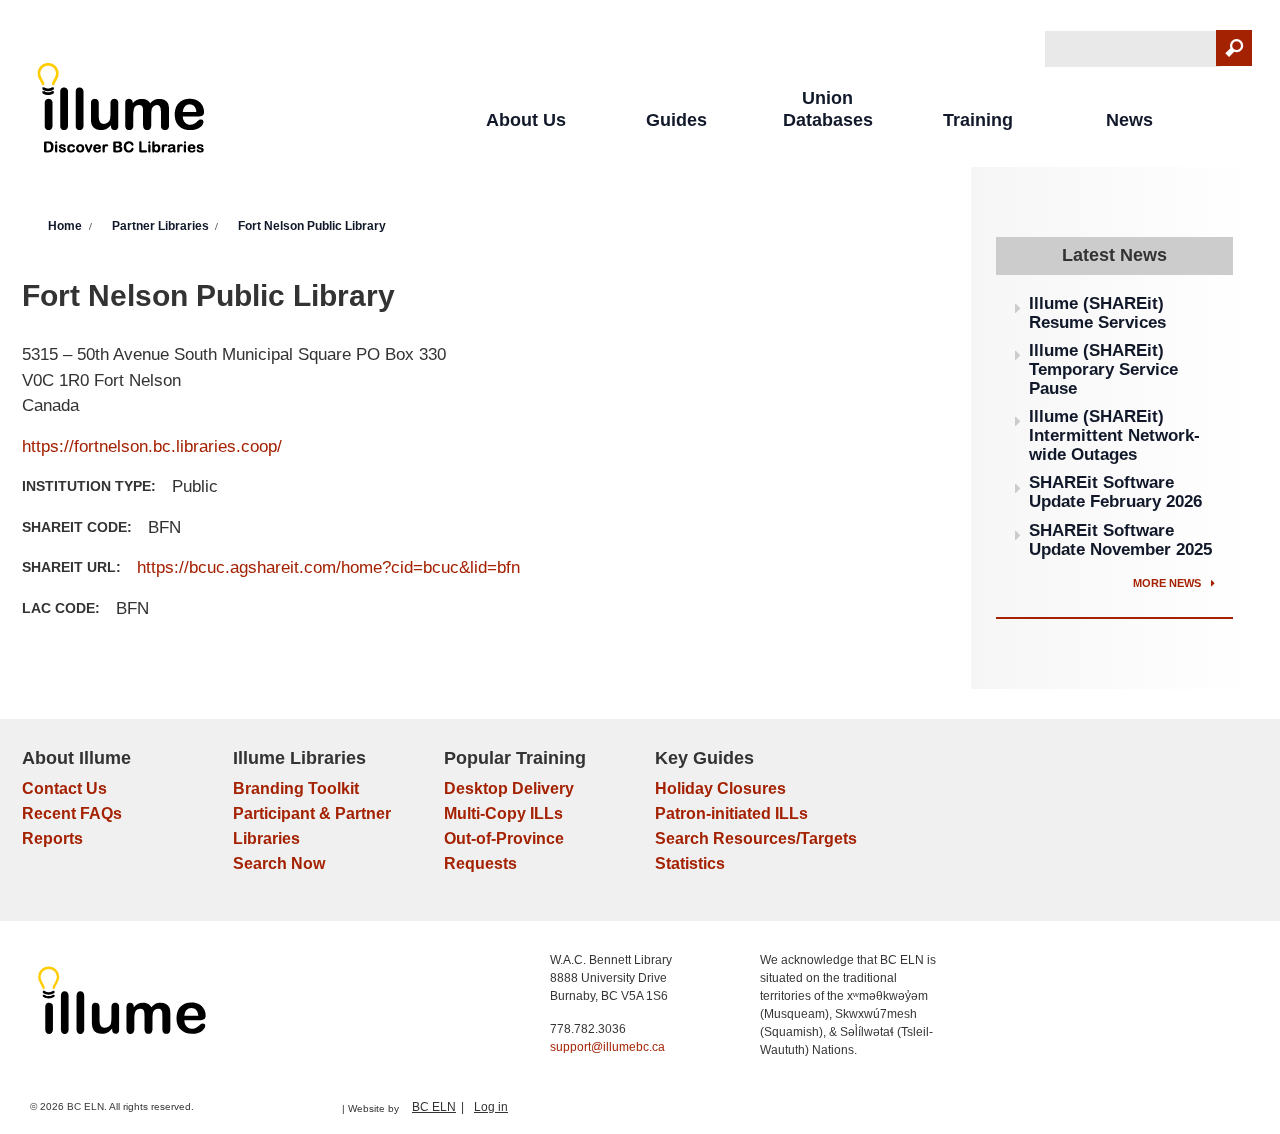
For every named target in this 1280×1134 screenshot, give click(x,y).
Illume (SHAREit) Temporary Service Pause (1103, 369)
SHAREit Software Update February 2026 (1115, 492)
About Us (526, 120)
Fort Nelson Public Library (312, 226)
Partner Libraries (160, 226)
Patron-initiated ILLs (731, 813)
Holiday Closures (720, 788)
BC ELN (434, 1107)
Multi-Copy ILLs (503, 813)
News (1129, 120)
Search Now (279, 863)
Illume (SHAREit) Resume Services (1097, 313)
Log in (491, 1107)
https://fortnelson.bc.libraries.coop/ (152, 446)
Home (65, 226)
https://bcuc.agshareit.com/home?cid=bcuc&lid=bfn (328, 567)
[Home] (121, 112)
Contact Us (64, 788)
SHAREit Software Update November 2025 (1120, 540)
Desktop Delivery (509, 788)
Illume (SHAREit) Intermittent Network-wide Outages (1114, 435)
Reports (52, 838)
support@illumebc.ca (607, 1047)
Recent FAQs (72, 813)
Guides (676, 120)
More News (1168, 583)
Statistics (690, 863)
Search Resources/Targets (756, 838)
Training (978, 120)
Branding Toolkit (296, 788)
